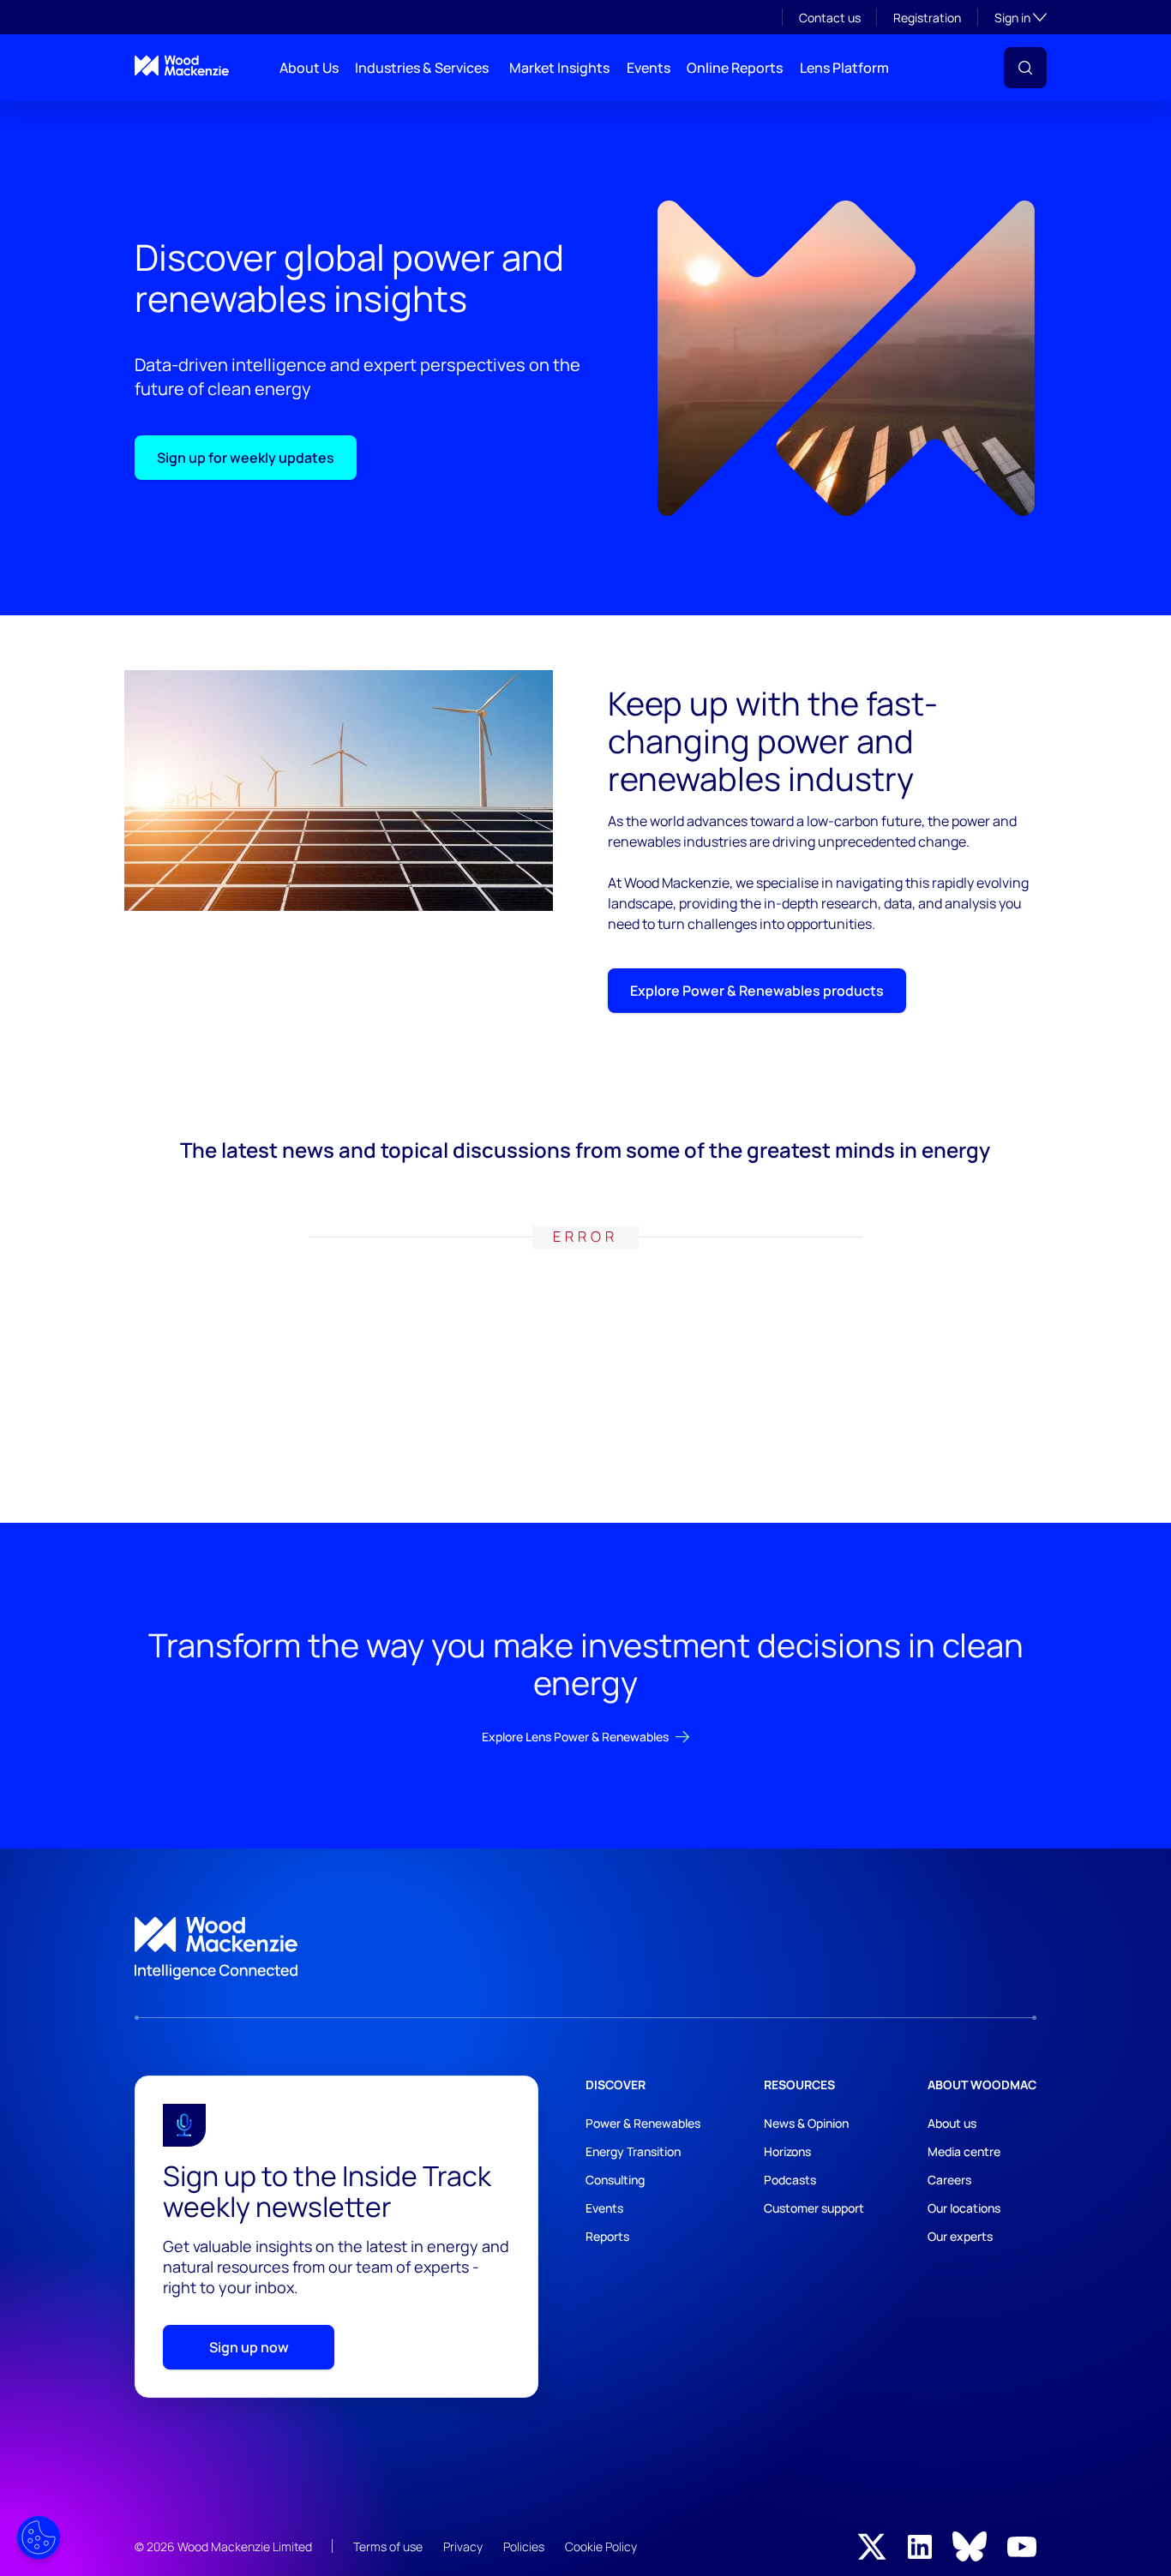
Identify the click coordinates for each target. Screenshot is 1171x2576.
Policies (524, 2546)
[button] (1025, 68)
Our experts (960, 2236)
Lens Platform (844, 68)
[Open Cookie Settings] (39, 2537)
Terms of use (388, 2546)
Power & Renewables (643, 2123)
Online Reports (735, 68)
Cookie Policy (601, 2546)
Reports (607, 2236)
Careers (949, 2180)
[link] (585, 1949)
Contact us (830, 18)
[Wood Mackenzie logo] (182, 66)
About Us (309, 68)
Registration (927, 18)
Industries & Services (422, 68)
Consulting (615, 2180)
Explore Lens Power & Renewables (575, 1737)
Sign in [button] (1021, 17)
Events (649, 68)
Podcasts (790, 2180)
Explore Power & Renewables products (757, 991)
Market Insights (559, 68)
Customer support (814, 2208)
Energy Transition (633, 2151)
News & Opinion (806, 2123)
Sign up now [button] (249, 2347)
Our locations (964, 2208)
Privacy (463, 2546)
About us (952, 2123)
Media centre (964, 2151)
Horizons (787, 2151)
